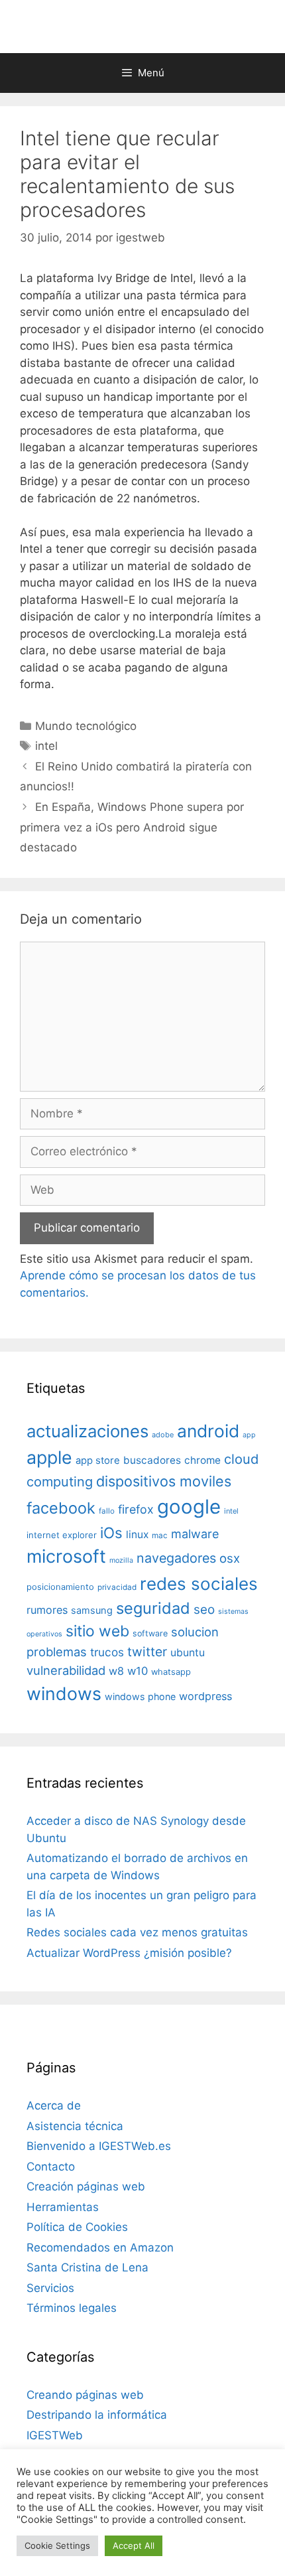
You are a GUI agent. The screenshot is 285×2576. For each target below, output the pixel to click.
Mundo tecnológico (86, 726)
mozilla (121, 1560)
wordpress (205, 1696)
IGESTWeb (55, 2435)
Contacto (51, 2167)
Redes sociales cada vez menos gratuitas (137, 1932)
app (249, 1435)
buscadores (152, 1460)
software (150, 1633)
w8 (116, 1671)
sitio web (97, 1631)
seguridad (153, 1608)
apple (49, 1457)
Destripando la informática (97, 2415)
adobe (163, 1435)
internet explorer (62, 1535)
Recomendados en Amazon (100, 2248)
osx (230, 1558)
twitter (147, 1652)
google (189, 1507)
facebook (61, 1508)
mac (160, 1536)
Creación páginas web (86, 2186)
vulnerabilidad (66, 1670)
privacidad (117, 1587)
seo (204, 1610)
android (208, 1431)
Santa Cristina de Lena (87, 2267)
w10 (138, 1671)
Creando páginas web (85, 2395)
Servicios (50, 2288)
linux (137, 1535)
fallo (107, 1511)
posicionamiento (60, 1587)
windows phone (140, 1696)
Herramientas (63, 2207)
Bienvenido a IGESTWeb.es (99, 2146)
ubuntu (188, 1653)
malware (195, 1534)
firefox (136, 1509)
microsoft (66, 1556)
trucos (107, 1652)
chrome (202, 1460)
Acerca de (54, 2106)
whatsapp (171, 1672)
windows (64, 1693)
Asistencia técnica (75, 2126)
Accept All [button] (134, 2545)
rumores (47, 1610)
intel (46, 746)
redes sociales (199, 1584)
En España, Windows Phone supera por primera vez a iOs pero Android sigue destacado (132, 827)
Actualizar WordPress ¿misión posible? (129, 1953)
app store (98, 1461)
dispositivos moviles (164, 1481)
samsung (92, 1610)
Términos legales (72, 2308)
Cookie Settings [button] (57, 2545)
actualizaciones (87, 1431)
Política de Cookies (77, 2227)
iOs (111, 1533)
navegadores (176, 1558)
